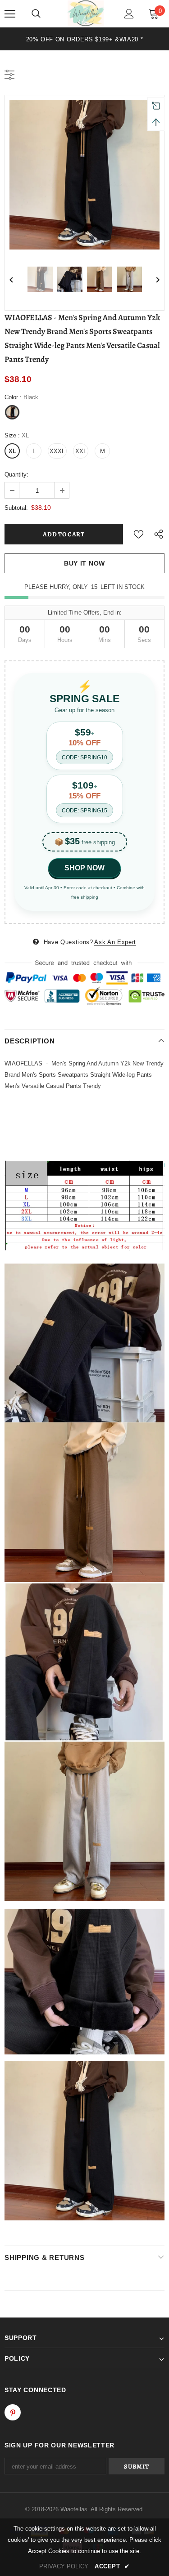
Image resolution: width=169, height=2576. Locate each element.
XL (12, 451)
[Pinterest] (13, 2412)
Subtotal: (16, 508)
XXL (81, 451)
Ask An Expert (115, 942)
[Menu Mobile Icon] (10, 14)
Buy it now (84, 563)
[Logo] (86, 13)
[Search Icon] (36, 14)
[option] (84, 39)
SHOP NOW (84, 868)
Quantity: (16, 475)
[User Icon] (129, 14)
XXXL (57, 451)
